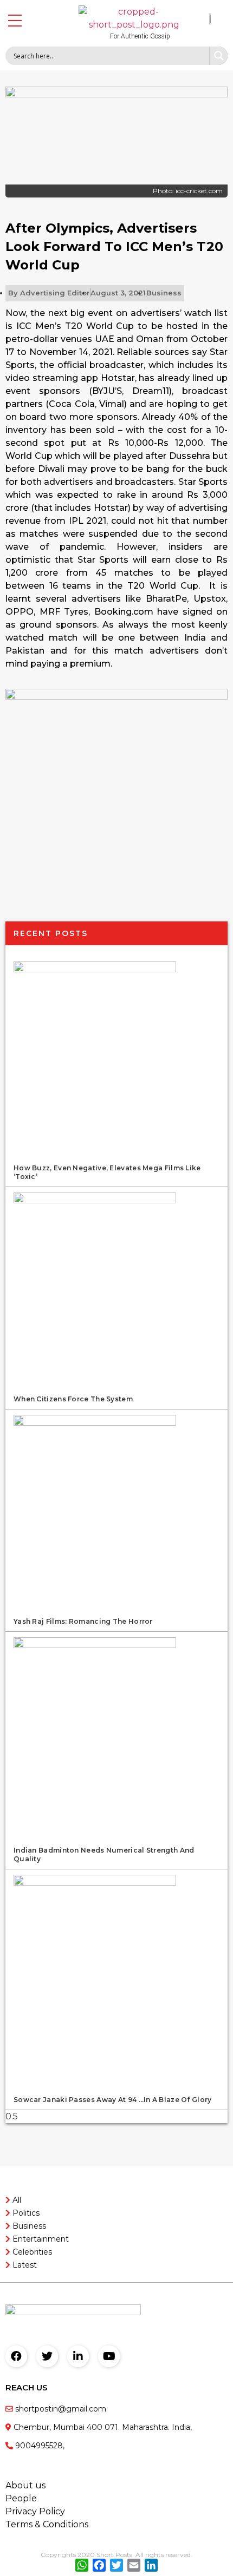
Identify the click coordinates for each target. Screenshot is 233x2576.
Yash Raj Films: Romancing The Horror (83, 1621)
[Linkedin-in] (78, 2356)
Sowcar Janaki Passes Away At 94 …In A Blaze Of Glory (113, 2100)
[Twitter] (47, 2356)
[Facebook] (16, 2356)
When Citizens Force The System (73, 1399)
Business (164, 293)
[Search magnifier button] (218, 56)
